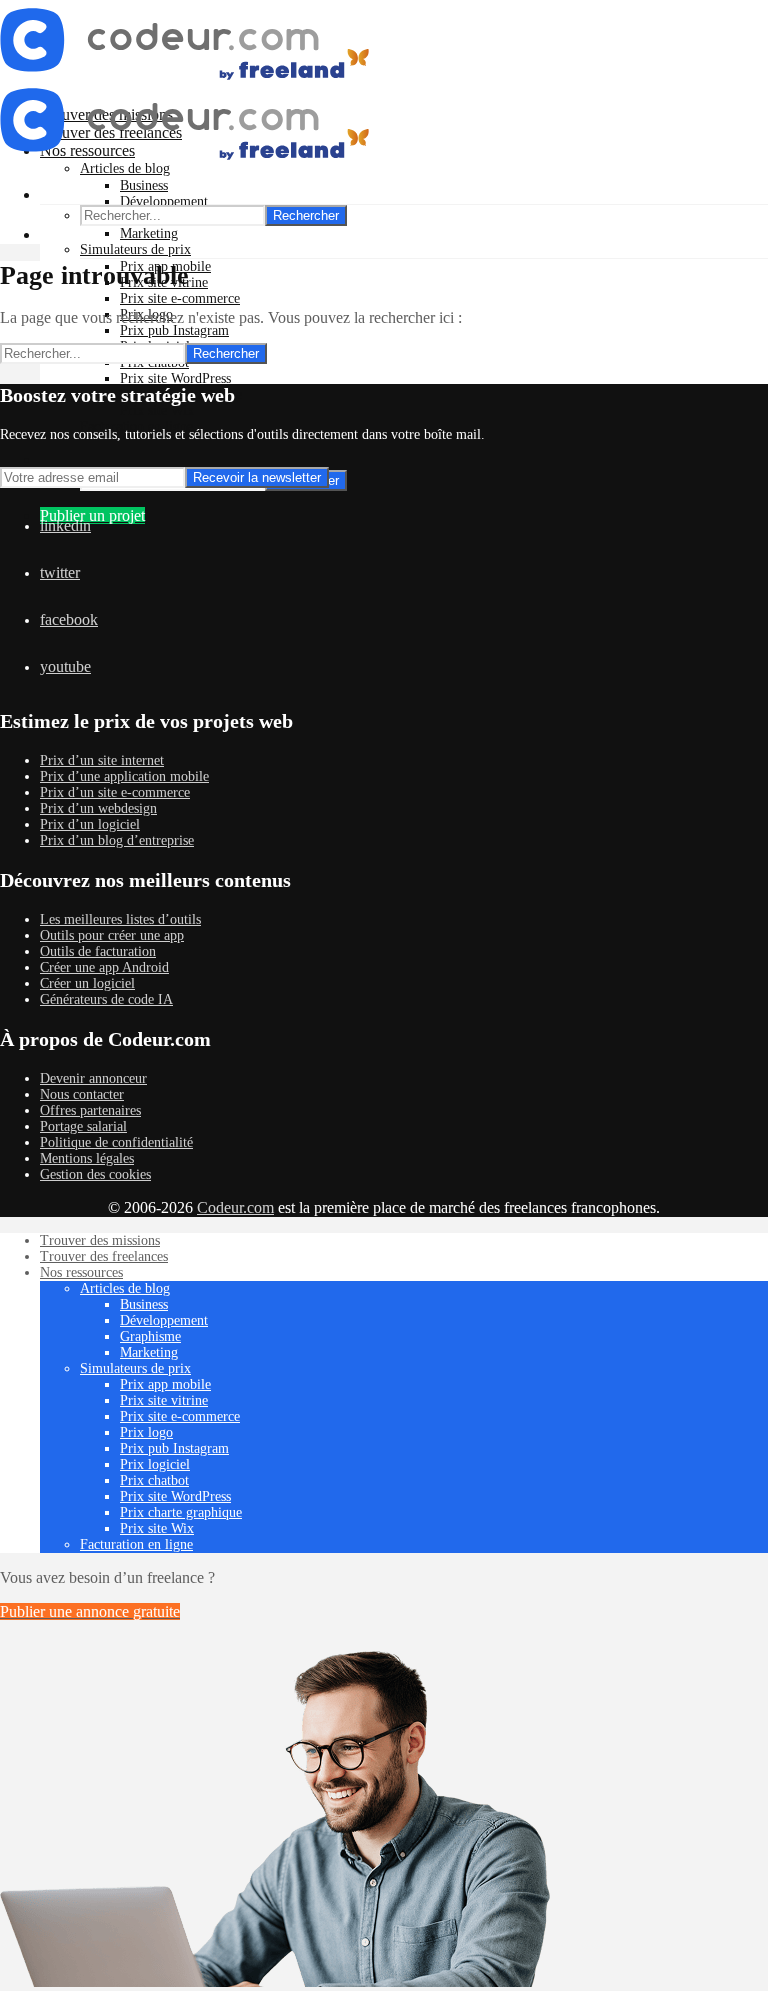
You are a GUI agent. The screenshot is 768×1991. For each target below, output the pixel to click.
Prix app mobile (165, 1384)
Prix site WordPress (175, 378)
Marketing (149, 233)
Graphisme (150, 1336)
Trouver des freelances (104, 1256)
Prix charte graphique (181, 1512)
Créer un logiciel (87, 983)
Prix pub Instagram (174, 330)
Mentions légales (87, 1158)
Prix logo (146, 1432)
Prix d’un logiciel (90, 824)
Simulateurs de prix (135, 249)
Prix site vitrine (164, 1400)
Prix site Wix (157, 410)
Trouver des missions (100, 1240)
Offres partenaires (90, 1110)
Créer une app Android (104, 967)
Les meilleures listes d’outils (120, 919)
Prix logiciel (155, 1464)
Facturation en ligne (136, 1544)
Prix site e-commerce (180, 298)
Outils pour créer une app (112, 935)
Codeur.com (235, 1207)
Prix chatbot (154, 1480)
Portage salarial (83, 1126)
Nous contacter (82, 1094)
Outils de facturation (98, 951)
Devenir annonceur (93, 1078)
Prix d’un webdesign (98, 808)
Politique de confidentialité (116, 1142)
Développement (164, 201)
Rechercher (306, 215)
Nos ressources (81, 1272)
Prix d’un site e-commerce (115, 792)
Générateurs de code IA (106, 999)
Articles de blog (125, 1288)
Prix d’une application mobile (124, 776)
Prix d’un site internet (102, 760)
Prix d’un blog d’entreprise (117, 840)
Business (144, 185)
